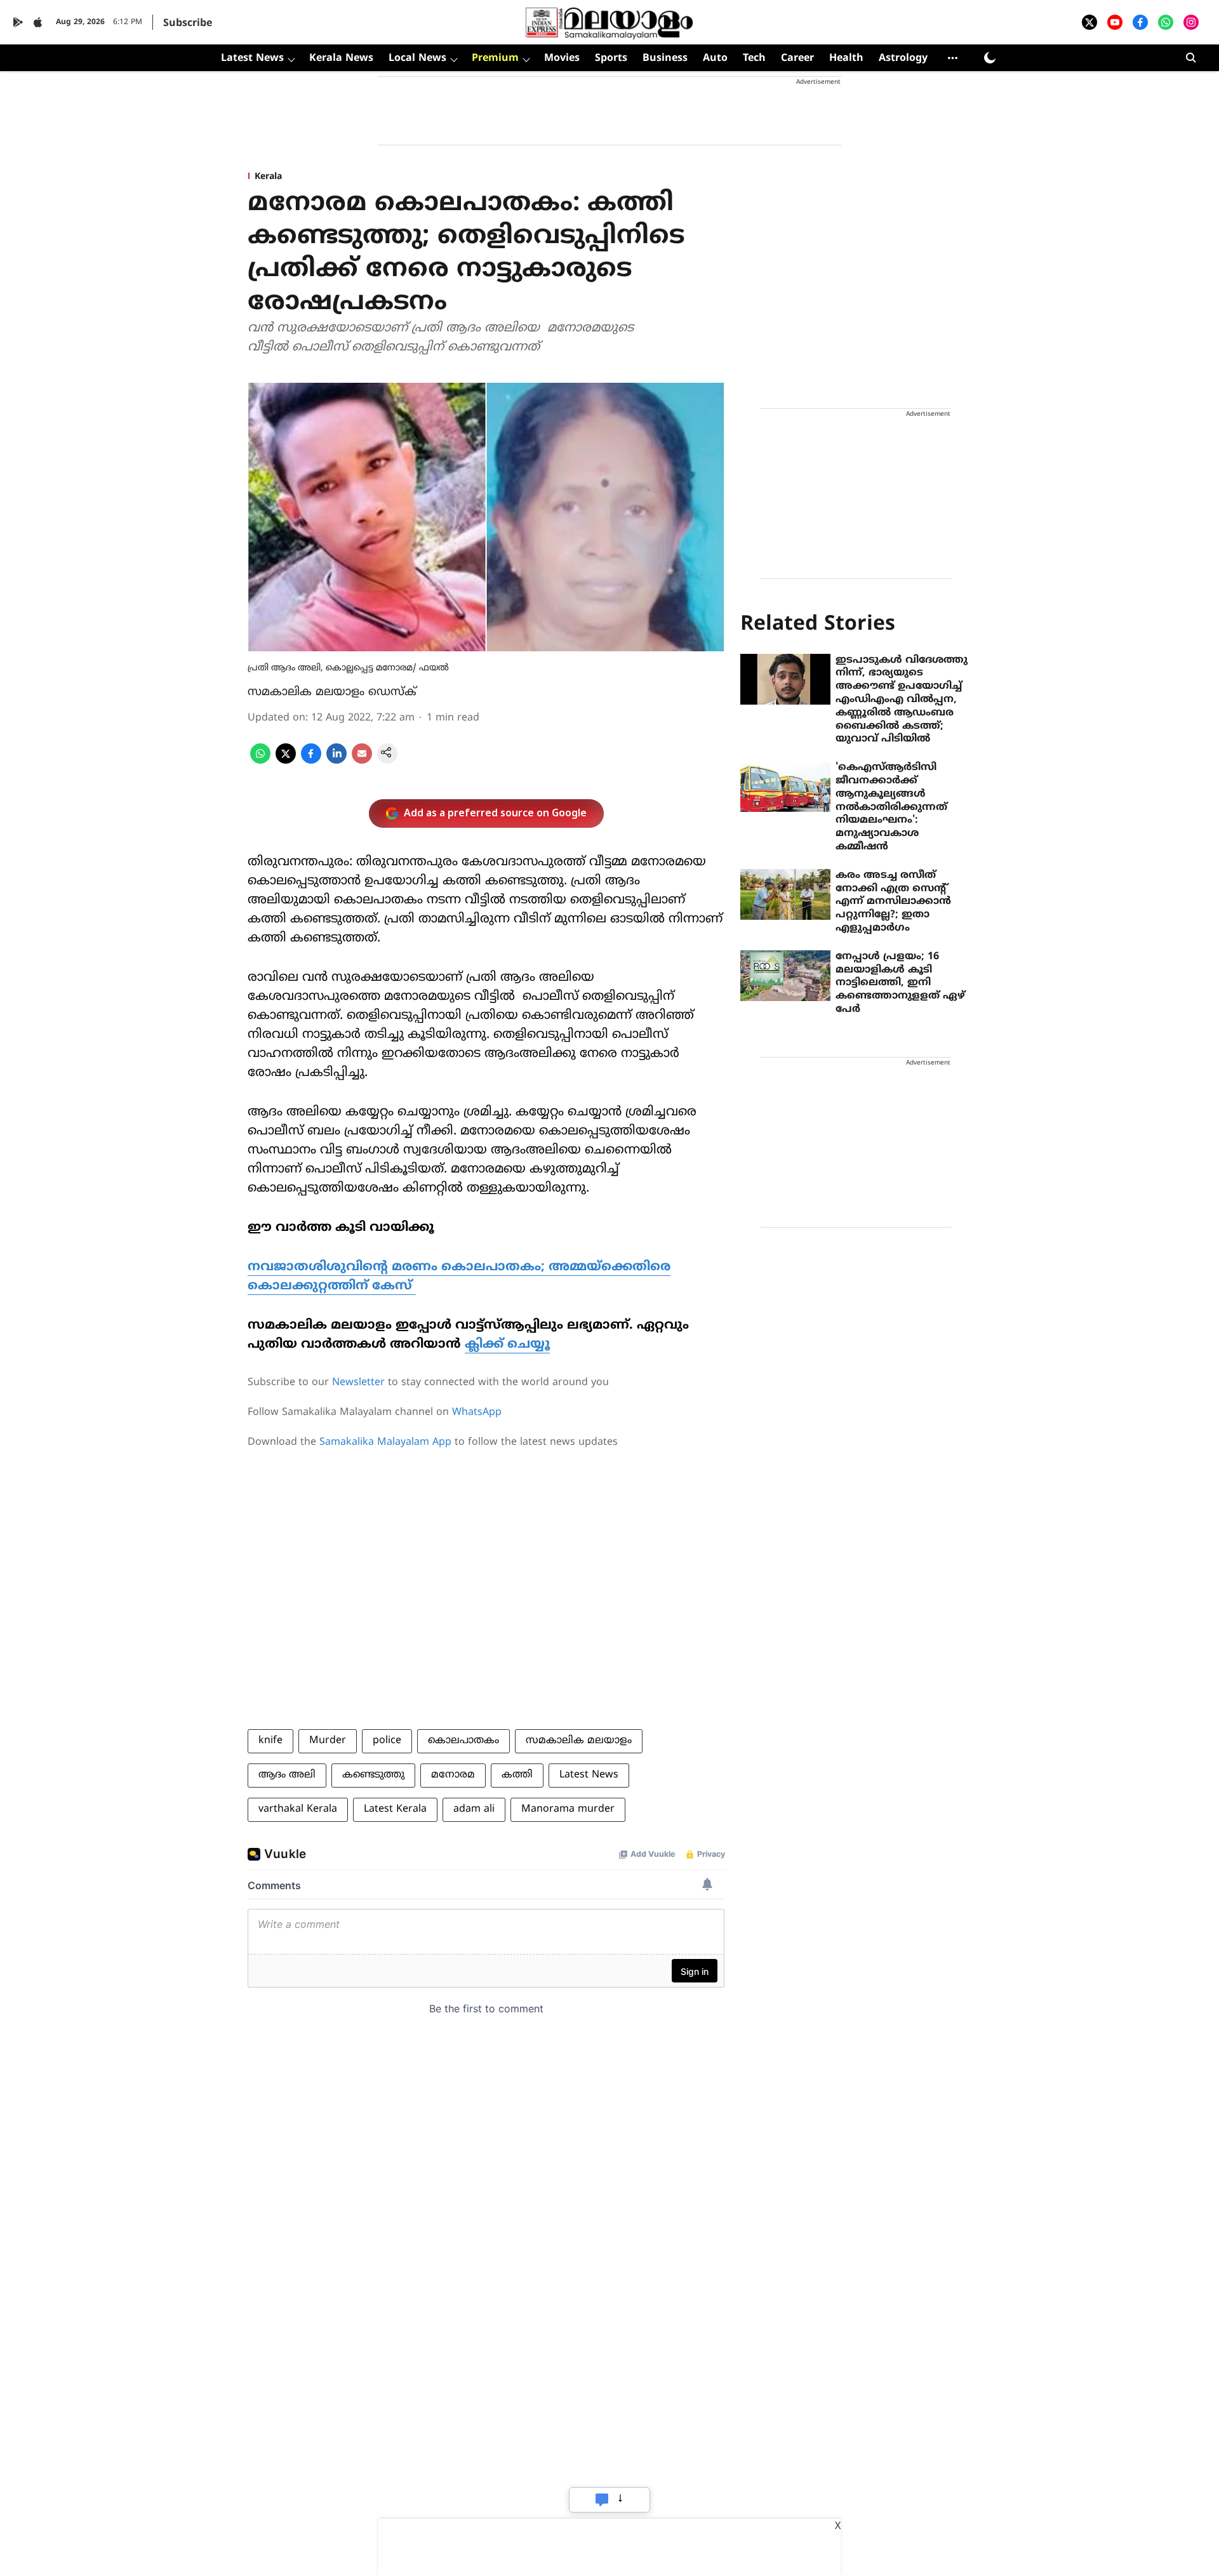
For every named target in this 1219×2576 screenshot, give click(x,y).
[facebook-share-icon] (311, 761)
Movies (562, 58)
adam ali (474, 1809)
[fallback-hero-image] (785, 679)
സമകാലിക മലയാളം (579, 1741)
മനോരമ (453, 1775)
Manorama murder (568, 1809)
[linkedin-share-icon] (336, 761)
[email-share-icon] (362, 761)
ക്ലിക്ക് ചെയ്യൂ (507, 1345)
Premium (495, 58)
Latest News (252, 58)
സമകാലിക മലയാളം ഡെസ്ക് (332, 692)
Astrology (903, 58)
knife (270, 1741)
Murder (328, 1741)
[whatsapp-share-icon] (260, 761)
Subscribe (188, 23)
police (387, 1741)
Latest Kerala (395, 1809)
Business (665, 58)
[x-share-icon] (286, 761)
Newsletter (358, 1383)
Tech (754, 58)
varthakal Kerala (298, 1809)
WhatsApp (477, 1412)
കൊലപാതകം (463, 1741)
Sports (611, 58)
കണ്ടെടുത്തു (373, 1775)
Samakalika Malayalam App (385, 1442)
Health (846, 58)
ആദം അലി (287, 1775)
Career (797, 58)
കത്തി (517, 1775)
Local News (417, 58)
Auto (715, 58)
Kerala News (341, 58)
